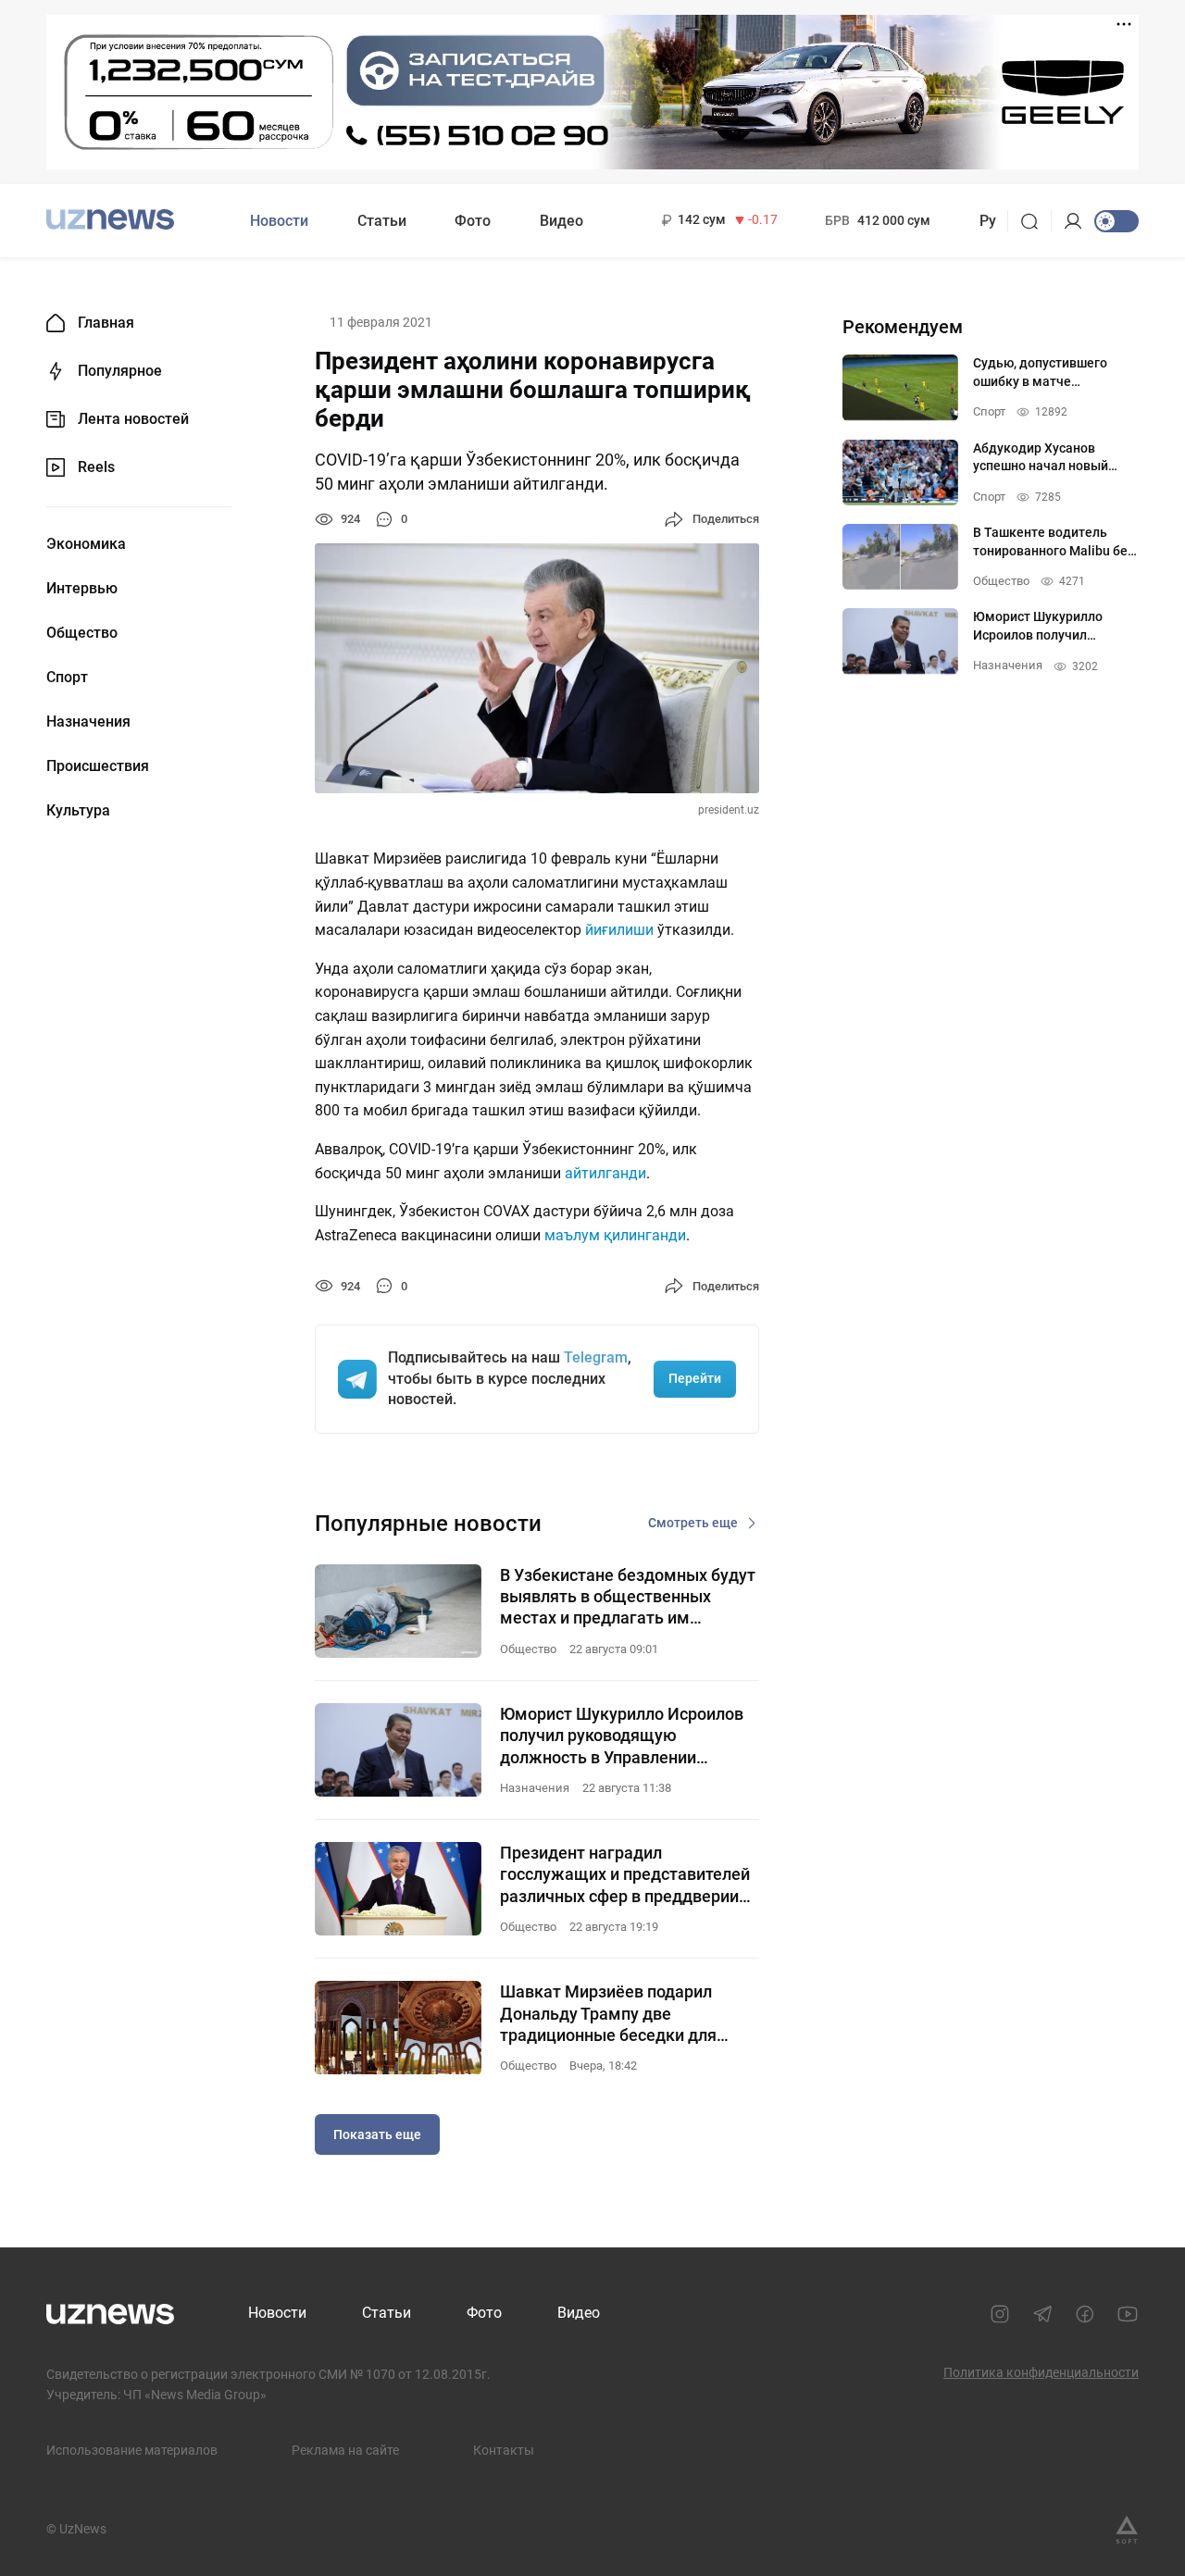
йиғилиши (619, 930)
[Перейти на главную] (110, 219)
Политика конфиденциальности (1041, 2372)
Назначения (88, 722)
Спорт (67, 678)
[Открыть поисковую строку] (1035, 221)
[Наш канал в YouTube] (1128, 2314)
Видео (561, 221)
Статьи (382, 221)
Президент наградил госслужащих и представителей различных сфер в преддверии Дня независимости (625, 1875)
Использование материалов (132, 2450)
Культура (78, 811)
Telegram (596, 1357)
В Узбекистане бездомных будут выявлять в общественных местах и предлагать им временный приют (628, 1597)
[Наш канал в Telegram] (1042, 2314)
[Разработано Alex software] (1127, 2530)
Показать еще (377, 2134)
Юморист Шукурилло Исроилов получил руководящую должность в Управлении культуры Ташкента (622, 1736)
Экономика (86, 544)
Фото (473, 221)
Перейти (695, 1378)
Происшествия (98, 766)
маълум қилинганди (615, 1235)
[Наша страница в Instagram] (1000, 2314)
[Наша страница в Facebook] (1085, 2314)
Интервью (82, 589)
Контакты (504, 2450)
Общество (82, 633)
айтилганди (605, 1173)
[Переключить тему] (1116, 221)
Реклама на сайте (345, 2450)
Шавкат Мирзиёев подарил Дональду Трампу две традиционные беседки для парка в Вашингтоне (608, 2014)
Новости (279, 221)
